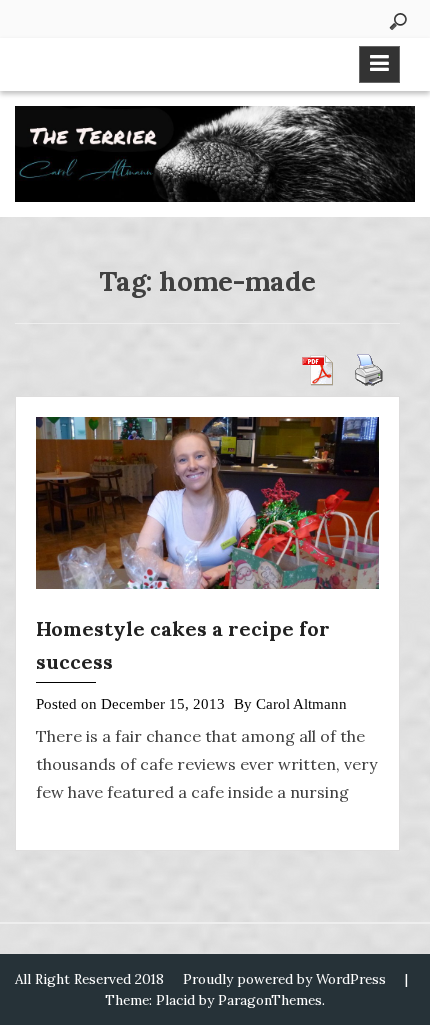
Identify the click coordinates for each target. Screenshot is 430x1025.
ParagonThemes (270, 1000)
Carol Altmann (301, 704)
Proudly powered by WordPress (284, 979)
